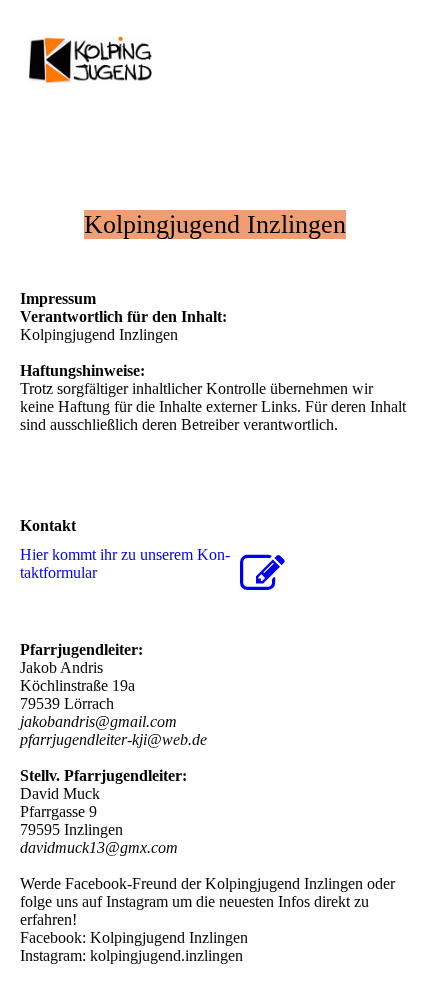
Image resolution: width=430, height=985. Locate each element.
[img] (102, 62)
